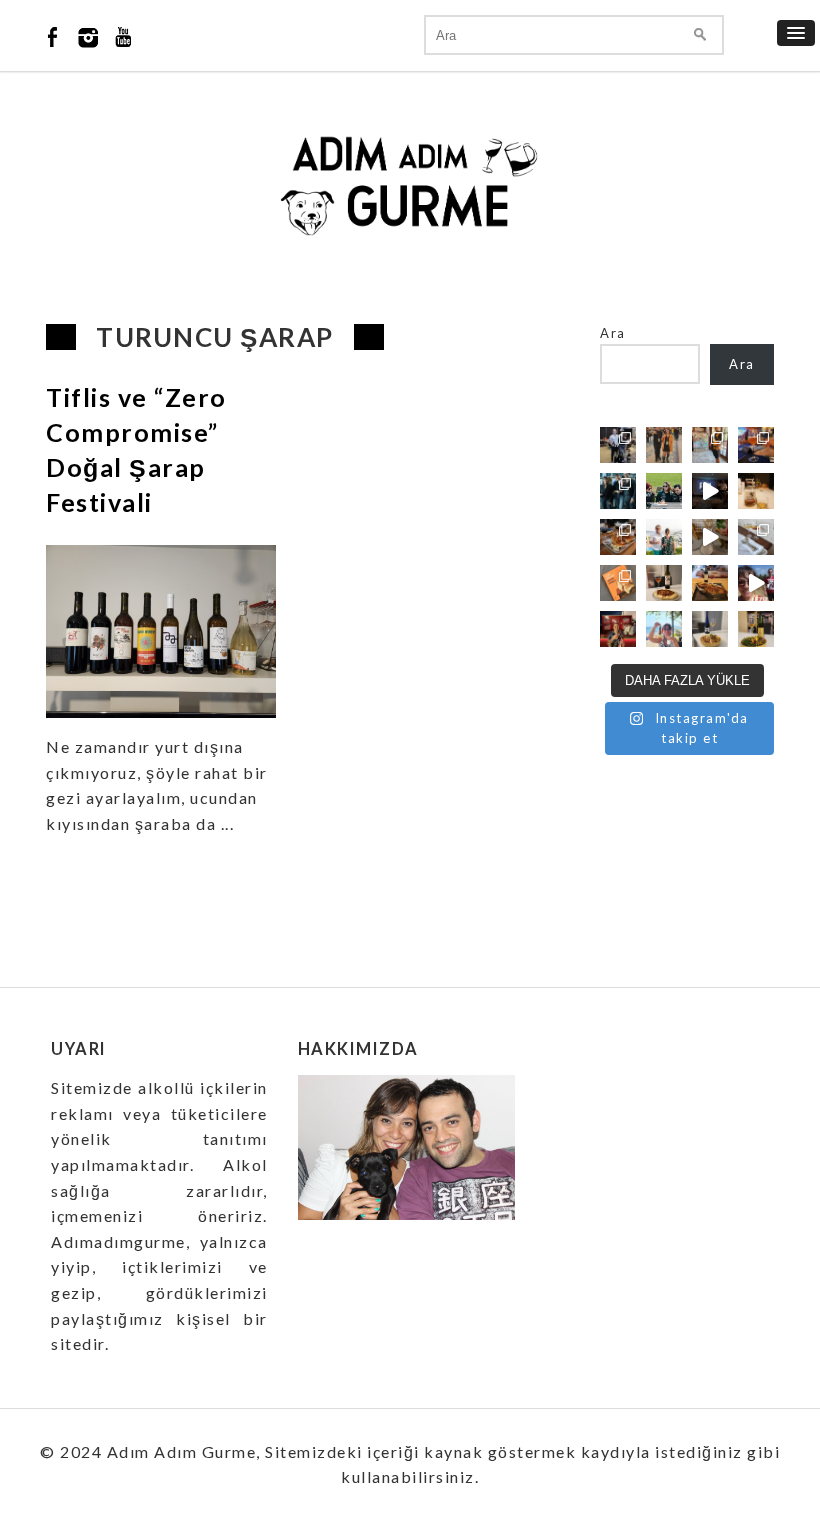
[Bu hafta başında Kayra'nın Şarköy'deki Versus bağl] (756, 583)
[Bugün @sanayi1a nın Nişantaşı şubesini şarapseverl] (618, 491)
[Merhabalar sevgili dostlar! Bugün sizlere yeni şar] (664, 491)
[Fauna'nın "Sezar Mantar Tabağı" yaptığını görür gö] (756, 537)
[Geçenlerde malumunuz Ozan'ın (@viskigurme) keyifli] (756, 491)
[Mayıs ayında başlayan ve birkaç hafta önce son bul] (710, 445)
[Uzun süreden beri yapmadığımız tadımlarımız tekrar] (664, 537)
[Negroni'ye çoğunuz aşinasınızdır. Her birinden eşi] (618, 629)
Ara (613, 333)
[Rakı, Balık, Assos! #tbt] (664, 629)
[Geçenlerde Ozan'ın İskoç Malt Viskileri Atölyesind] (710, 491)
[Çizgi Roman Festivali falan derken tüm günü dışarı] (664, 583)
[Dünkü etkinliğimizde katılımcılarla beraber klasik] (618, 537)
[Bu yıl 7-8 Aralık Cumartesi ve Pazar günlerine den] (664, 445)
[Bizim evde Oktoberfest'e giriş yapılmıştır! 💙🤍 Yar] (710, 537)
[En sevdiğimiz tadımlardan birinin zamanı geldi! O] (618, 445)
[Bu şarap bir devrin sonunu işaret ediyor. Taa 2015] (756, 629)
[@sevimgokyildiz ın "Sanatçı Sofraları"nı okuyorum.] (618, 583)
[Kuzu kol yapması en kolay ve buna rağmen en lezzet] (710, 583)
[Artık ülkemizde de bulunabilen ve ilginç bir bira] (756, 445)
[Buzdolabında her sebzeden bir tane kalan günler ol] (710, 629)
